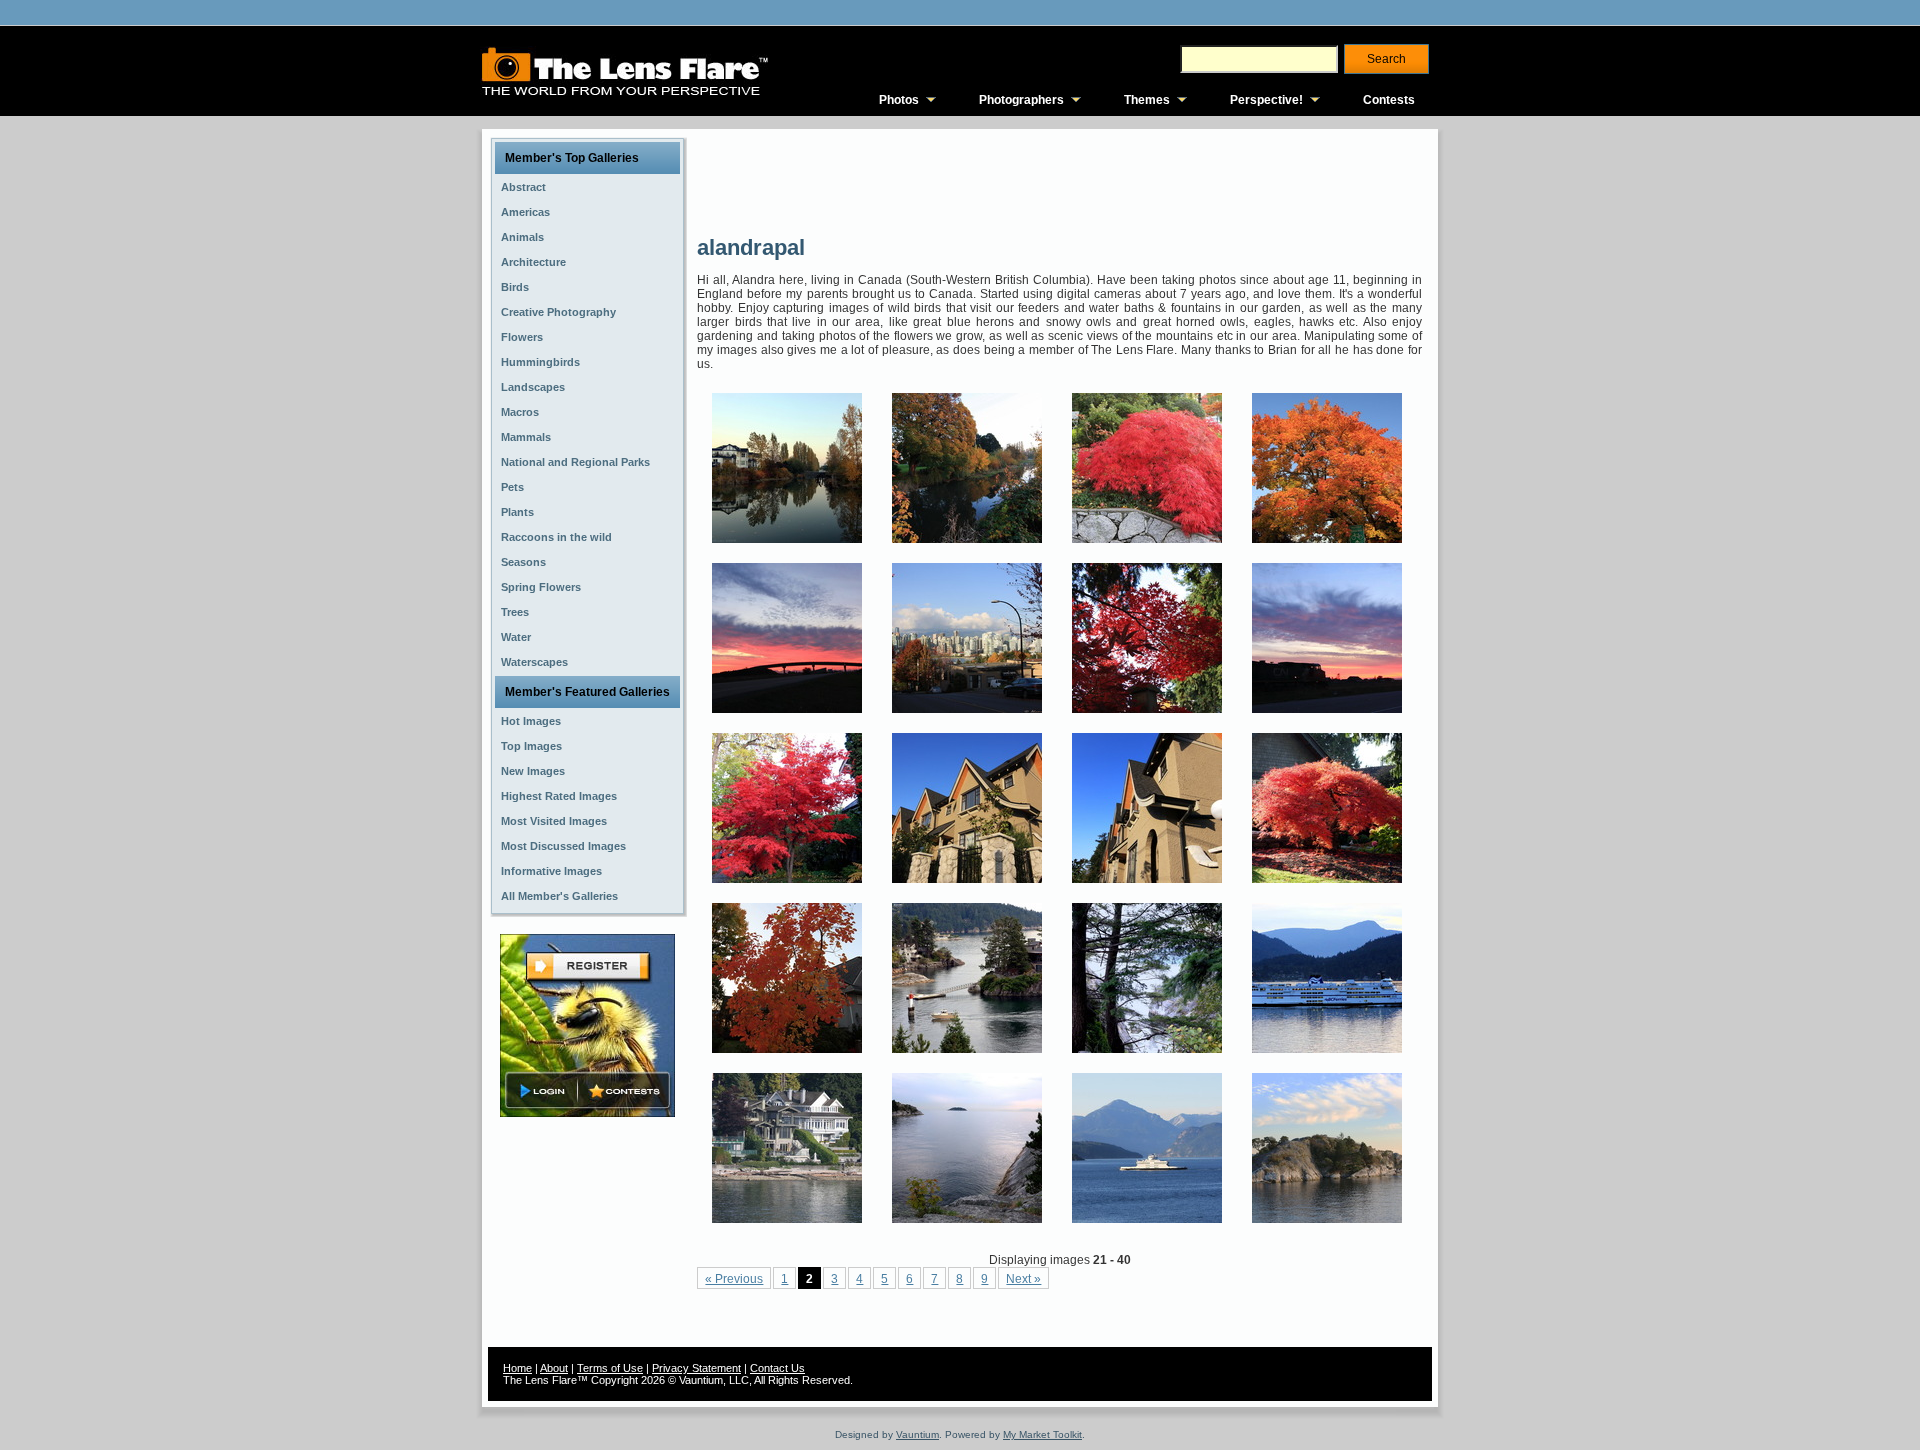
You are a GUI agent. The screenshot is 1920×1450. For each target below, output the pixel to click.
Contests (1389, 100)
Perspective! (1266, 100)
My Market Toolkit (1042, 1434)
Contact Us (777, 1368)
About (554, 1368)
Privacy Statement (696, 1368)
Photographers (1021, 100)
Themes (1147, 100)
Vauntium (917, 1434)
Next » (1023, 1279)
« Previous (734, 1279)
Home (517, 1368)
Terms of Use (610, 1368)
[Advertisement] (1061, 180)
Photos (899, 100)
